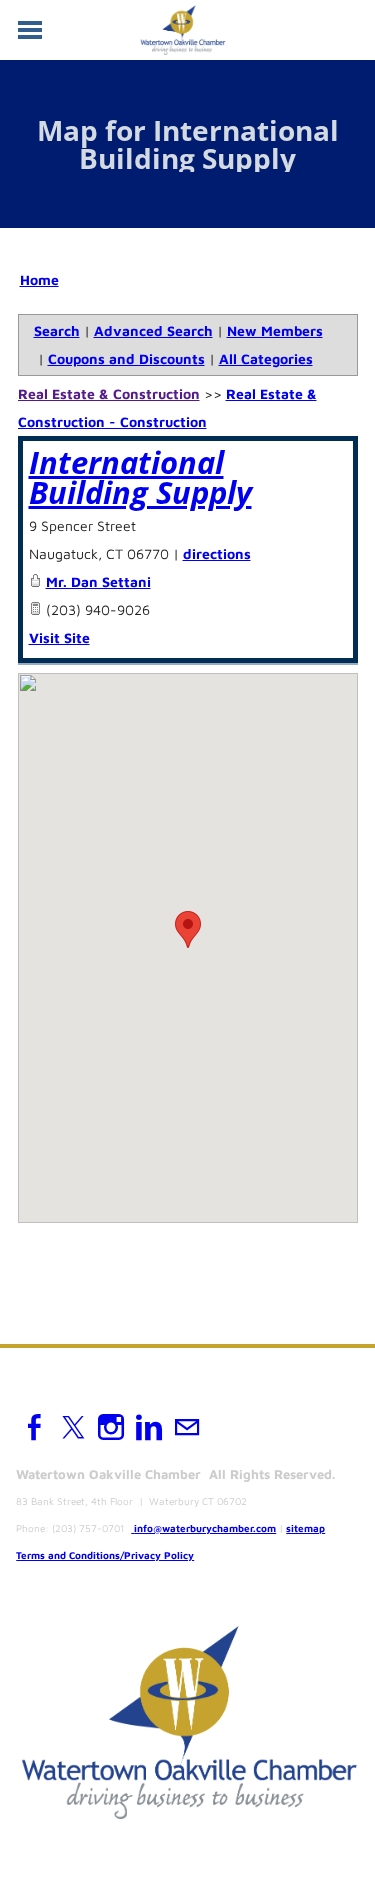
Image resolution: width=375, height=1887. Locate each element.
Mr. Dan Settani (98, 581)
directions (217, 553)
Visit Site (59, 637)
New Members (275, 330)
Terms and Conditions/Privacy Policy (105, 1555)
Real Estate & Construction (109, 393)
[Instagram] (111, 1427)
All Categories (266, 358)
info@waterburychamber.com (205, 1528)
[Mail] (187, 1427)
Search (57, 330)
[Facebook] (35, 1427)
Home (39, 279)
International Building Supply (140, 477)
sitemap (305, 1528)
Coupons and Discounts (126, 358)
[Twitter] (73, 1427)
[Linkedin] (149, 1427)
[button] (188, 929)
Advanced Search (153, 330)
